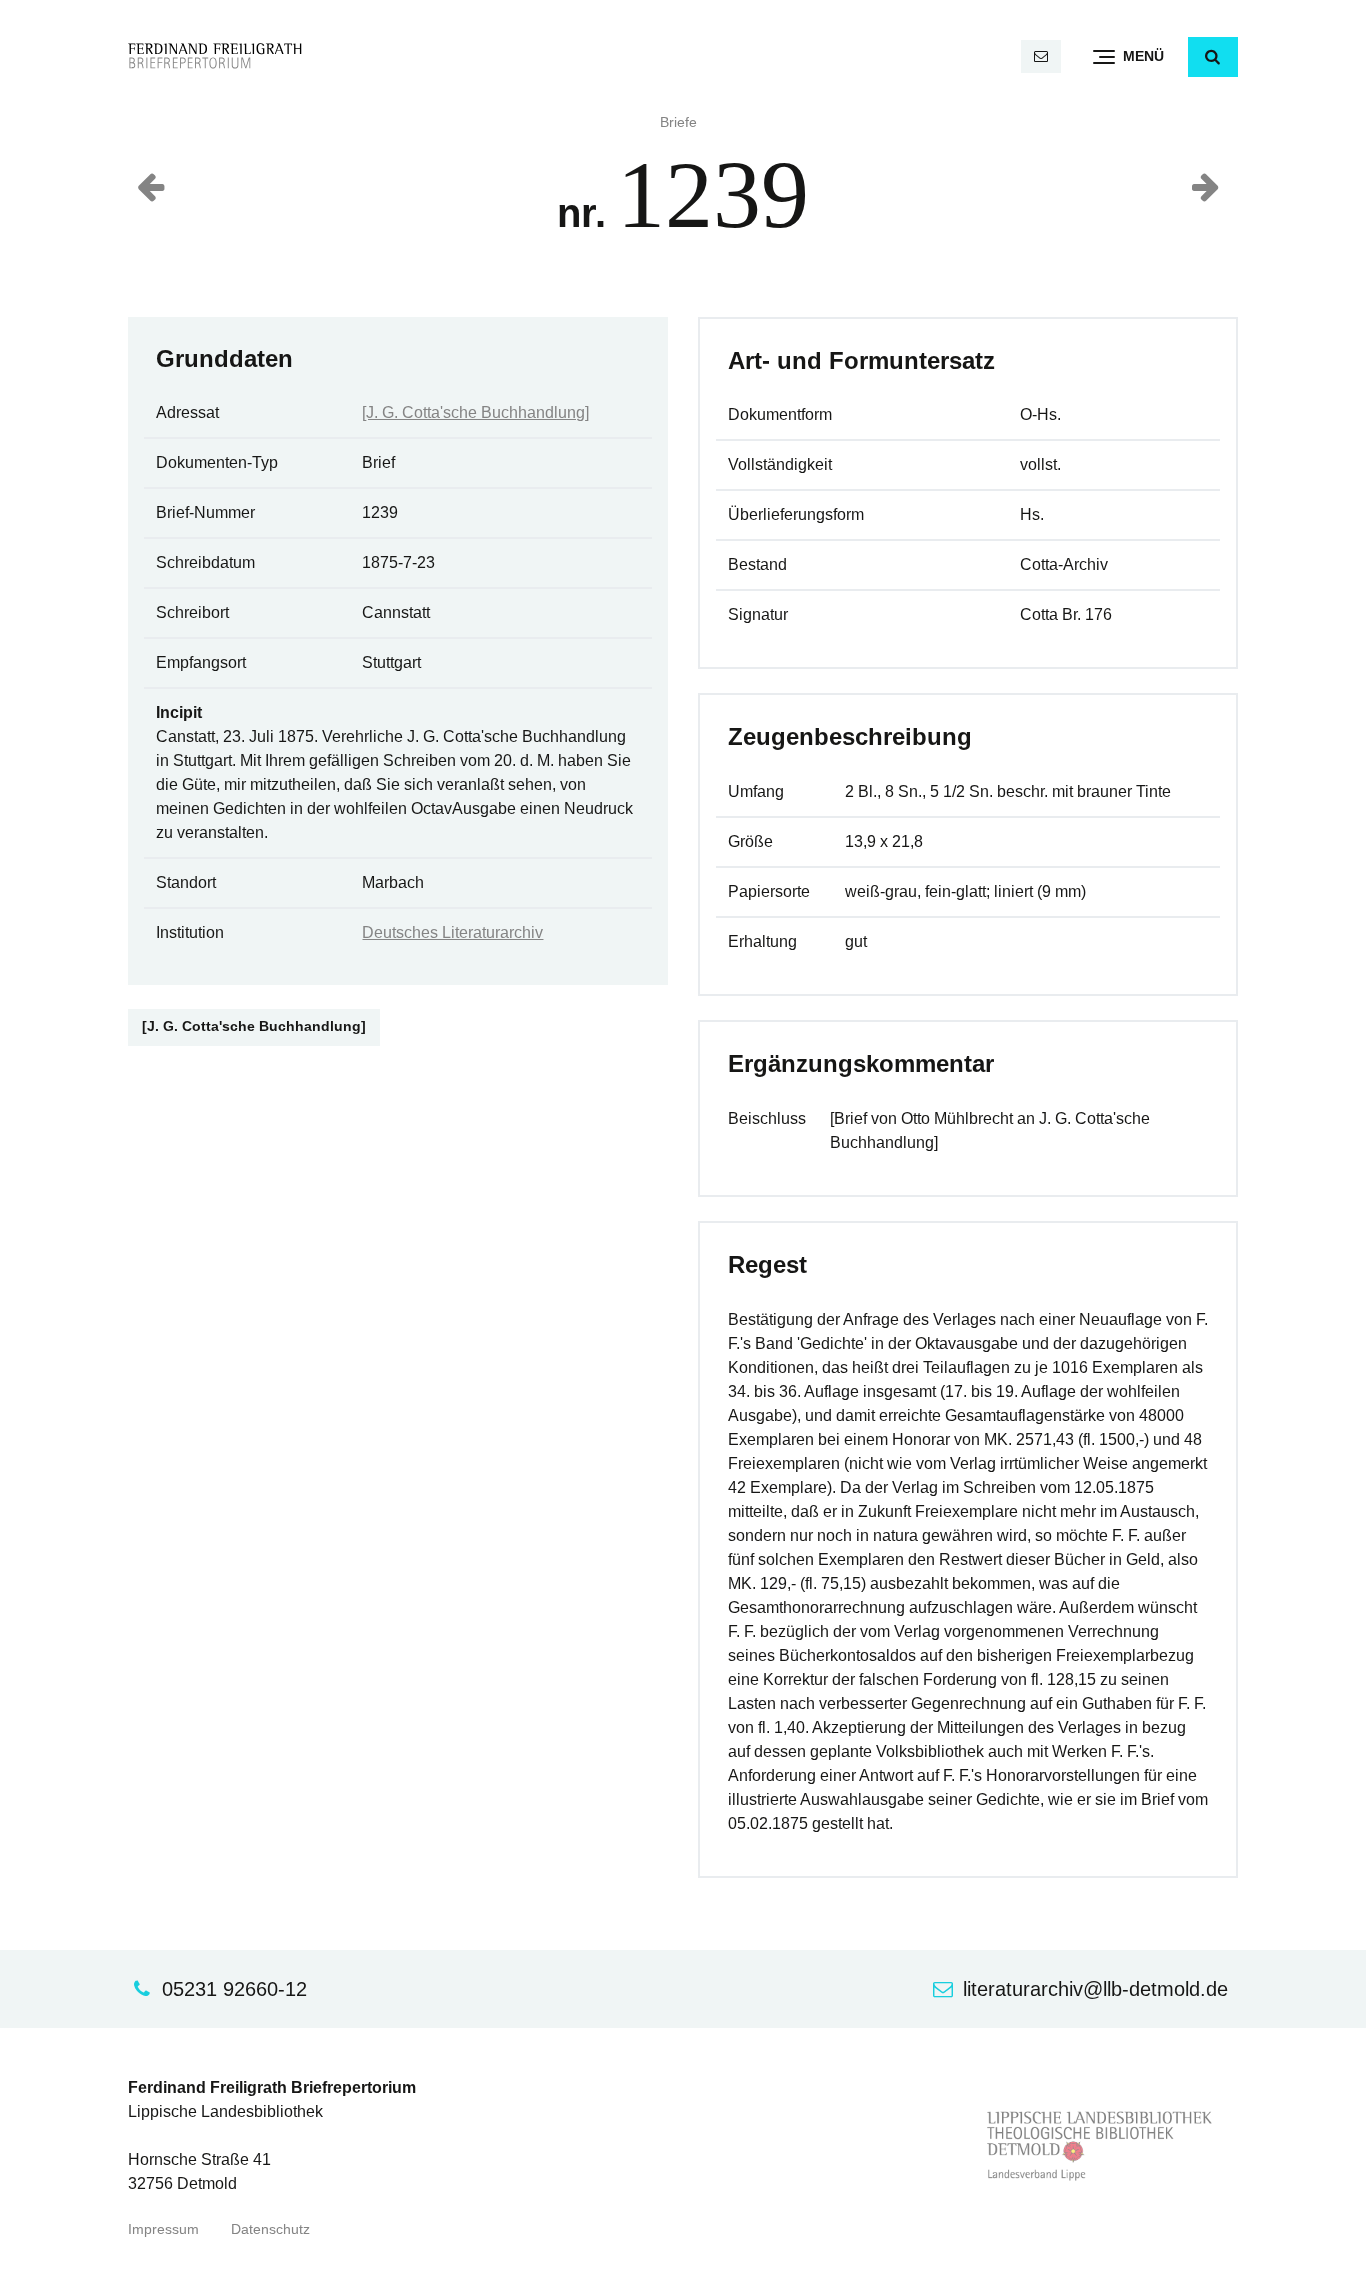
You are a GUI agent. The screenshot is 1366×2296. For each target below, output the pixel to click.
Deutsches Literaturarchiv (452, 932)
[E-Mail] (1041, 56)
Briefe (678, 122)
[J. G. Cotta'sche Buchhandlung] (475, 412)
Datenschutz (270, 2229)
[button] (1213, 57)
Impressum (163, 2229)
